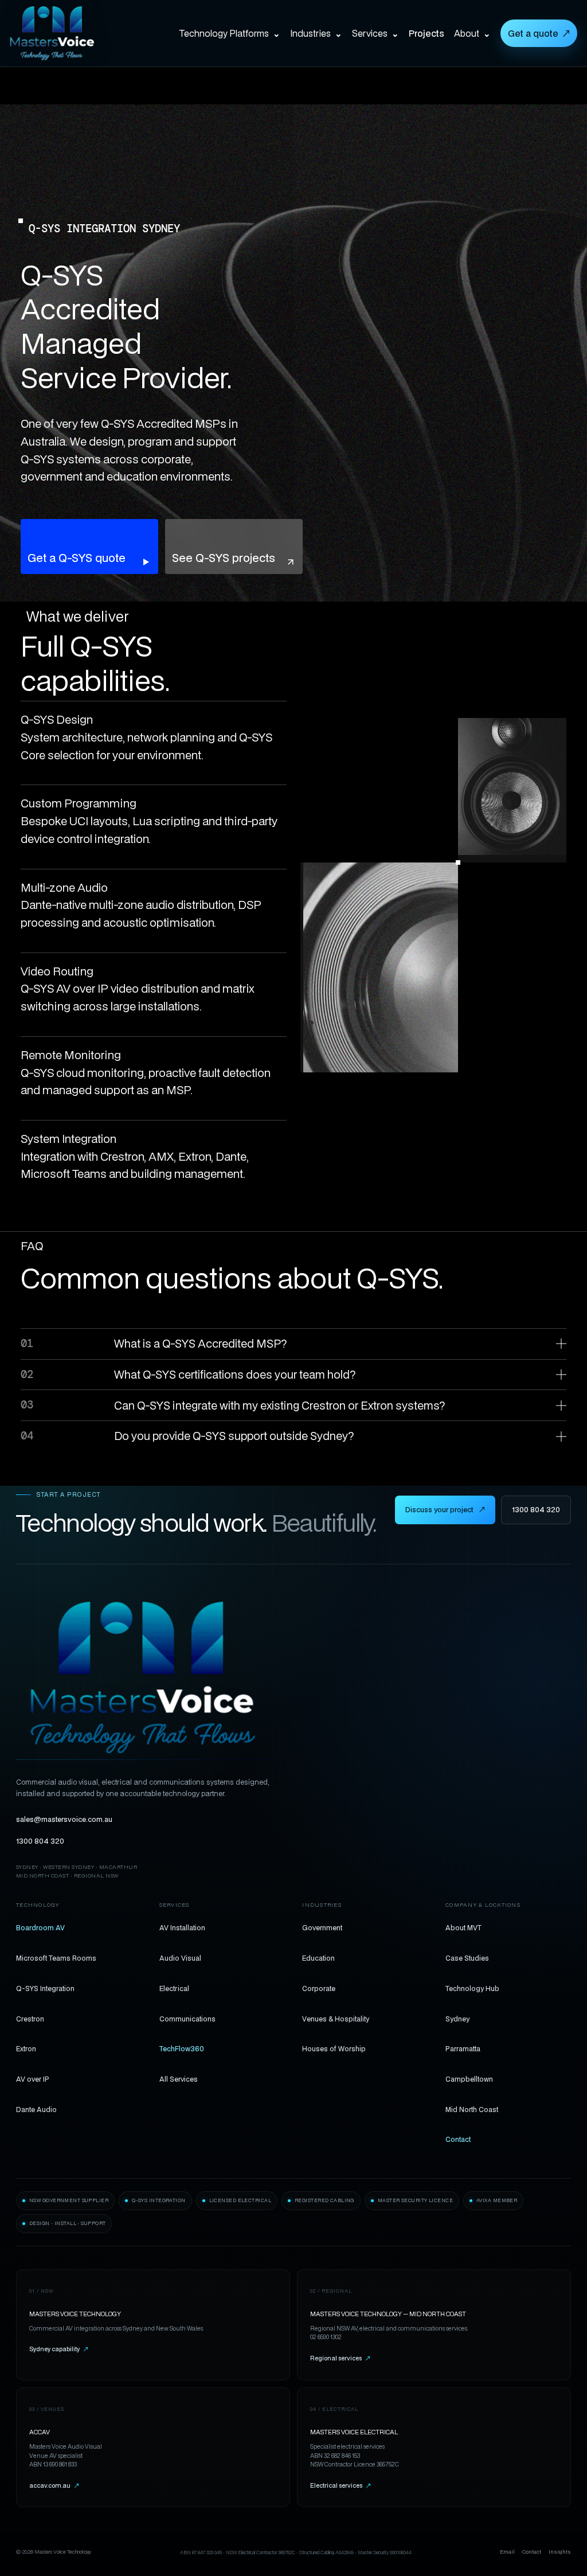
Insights (560, 2552)
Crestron (30, 2019)
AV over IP (33, 2079)
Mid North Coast (472, 2109)
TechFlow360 (182, 2048)
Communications (187, 2019)
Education (318, 1958)
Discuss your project (445, 1510)
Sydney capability (59, 2349)
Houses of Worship (334, 2048)
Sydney (457, 2019)
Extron (26, 2048)
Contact (458, 2139)
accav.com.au (54, 2485)
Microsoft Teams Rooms (56, 1958)
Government (322, 1927)
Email (507, 2552)
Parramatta (463, 2048)
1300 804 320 (536, 1510)
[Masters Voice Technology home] (57, 33)
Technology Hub (472, 1988)
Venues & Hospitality (336, 2019)
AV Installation (182, 1927)
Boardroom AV (40, 1927)
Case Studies (467, 1958)
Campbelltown (469, 2079)
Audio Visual (180, 1958)
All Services (179, 2079)
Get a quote (539, 33)
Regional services (340, 2358)
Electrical (174, 1988)
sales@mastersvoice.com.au (64, 1819)
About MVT (463, 1927)
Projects (426, 33)
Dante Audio (36, 2109)
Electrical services (341, 2485)
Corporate (319, 1988)
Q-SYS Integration (45, 1988)
